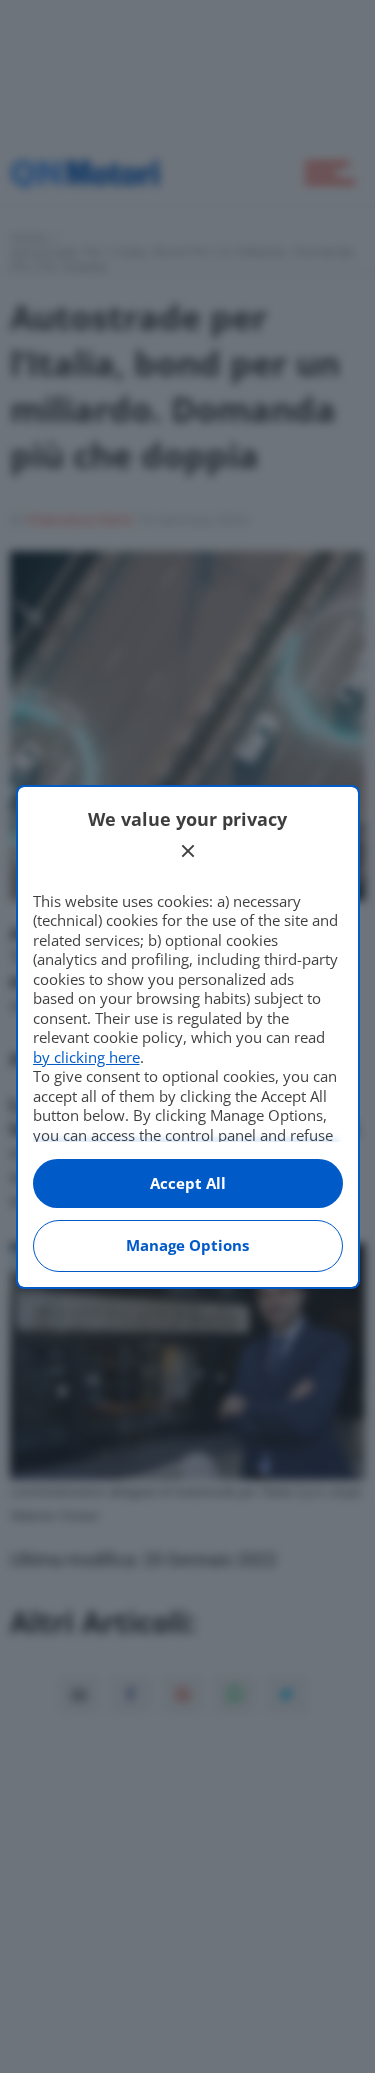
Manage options (187, 1245)
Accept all (188, 1183)
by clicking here (86, 1057)
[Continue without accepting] (188, 851)
